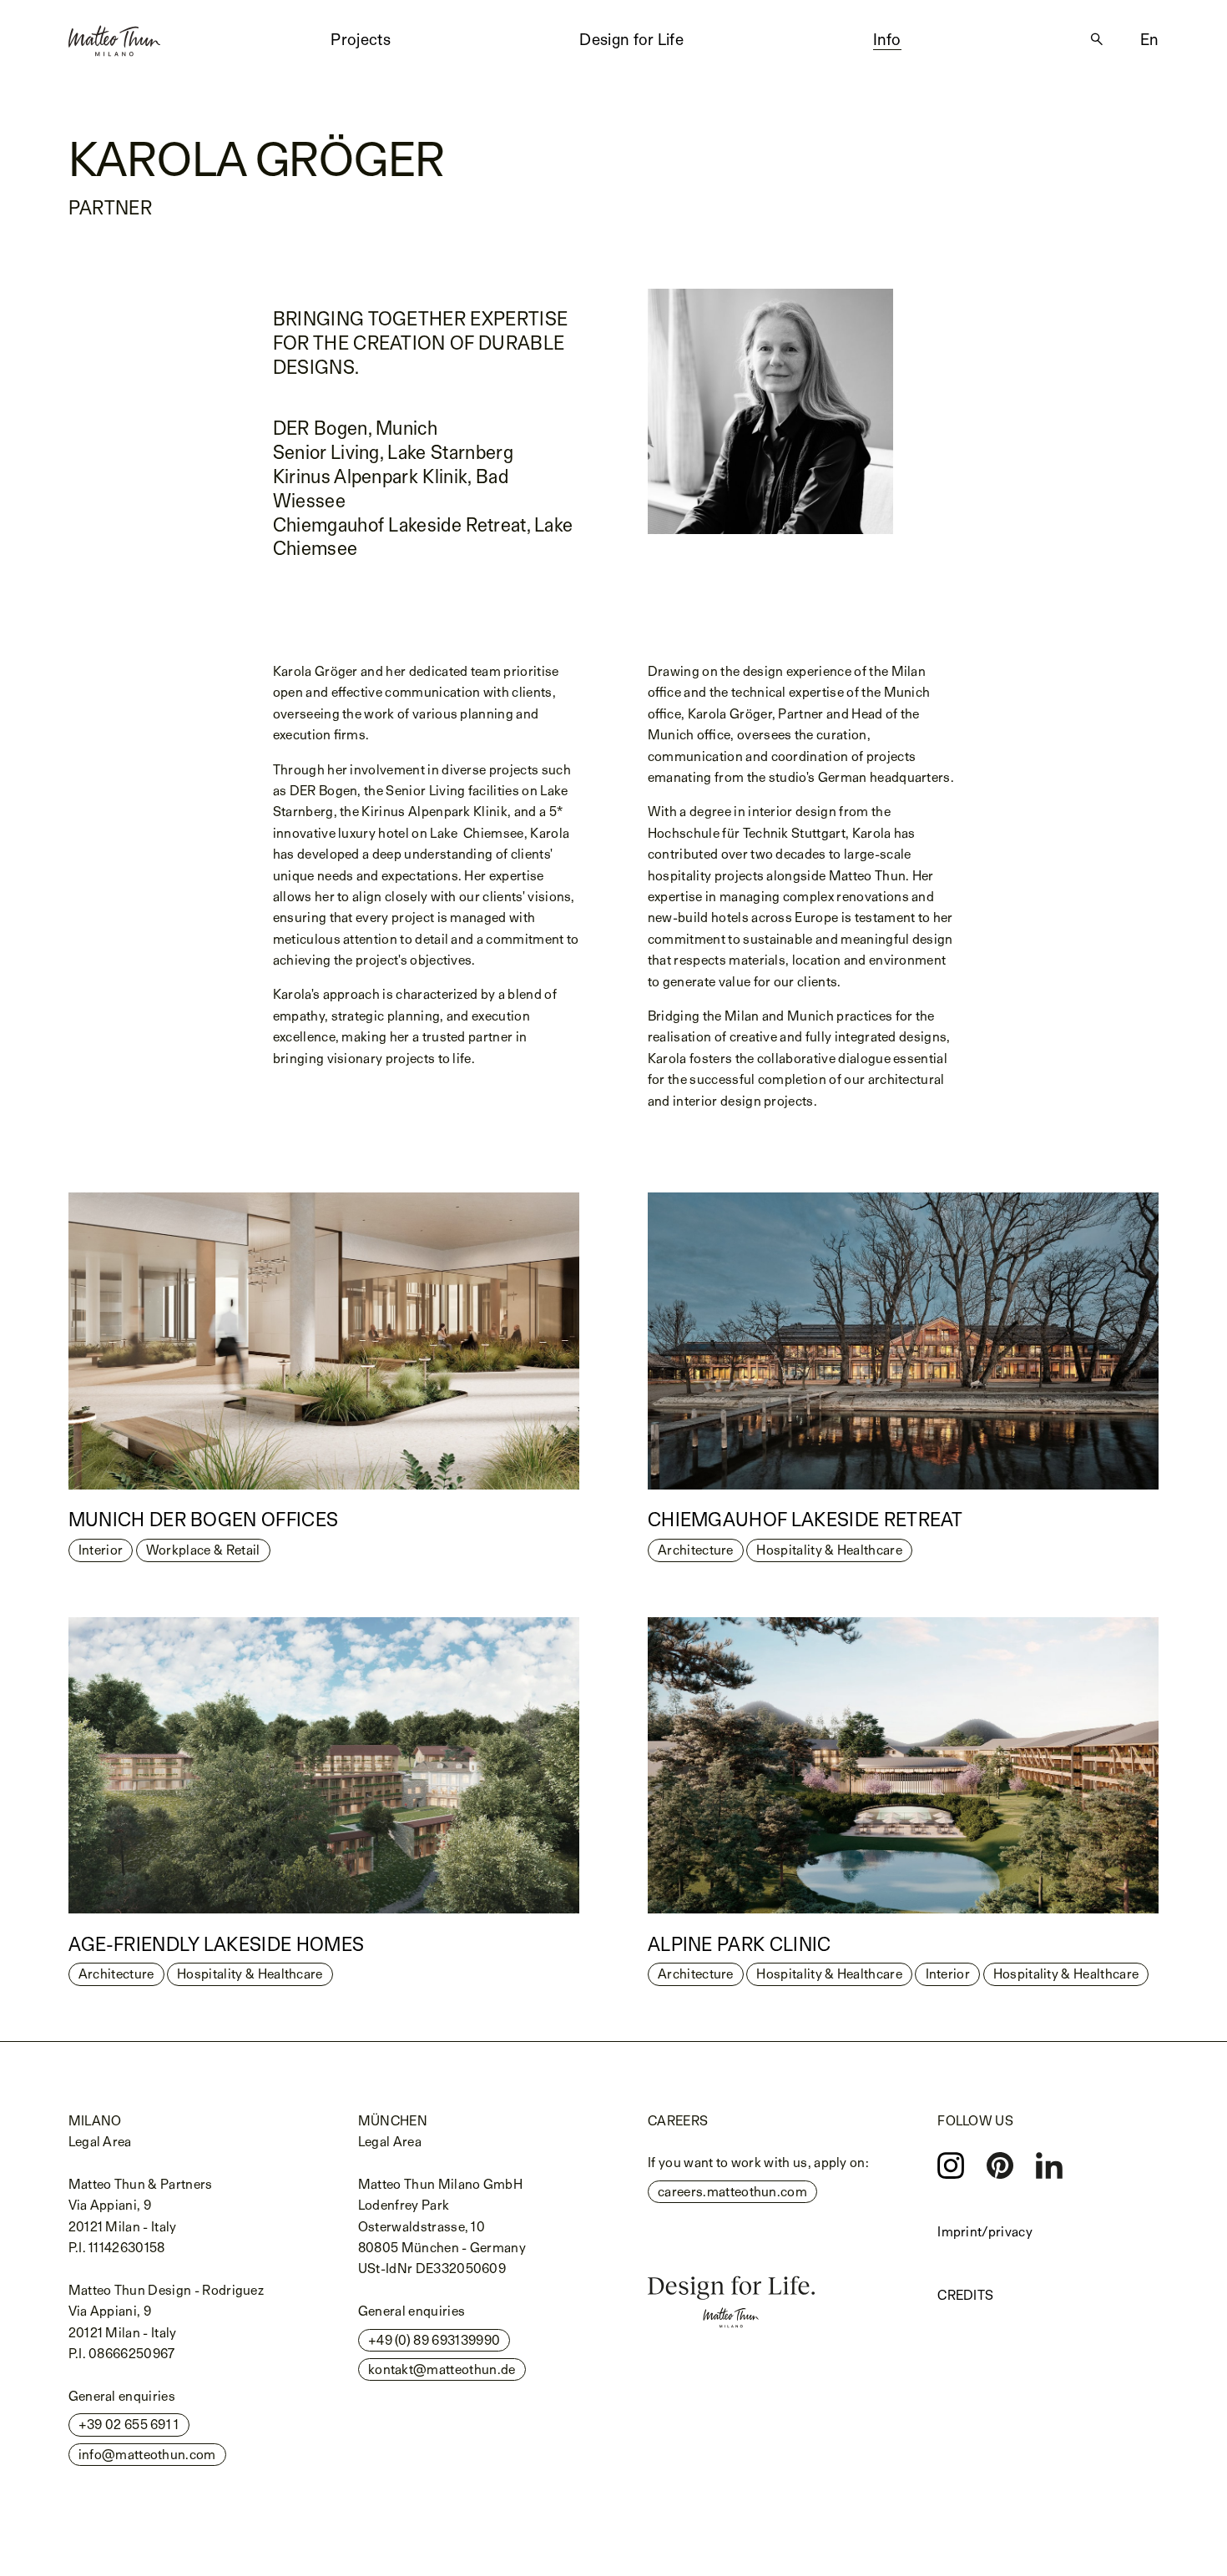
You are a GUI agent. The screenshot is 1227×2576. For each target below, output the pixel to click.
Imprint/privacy (985, 2232)
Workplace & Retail (203, 1550)
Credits (965, 2295)
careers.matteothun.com (732, 2192)
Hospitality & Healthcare (829, 1550)
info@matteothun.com (147, 2455)
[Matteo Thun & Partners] (114, 35)
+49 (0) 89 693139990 (434, 2340)
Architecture (696, 1550)
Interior (101, 1550)
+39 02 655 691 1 (129, 2425)
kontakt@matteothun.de (442, 2369)
